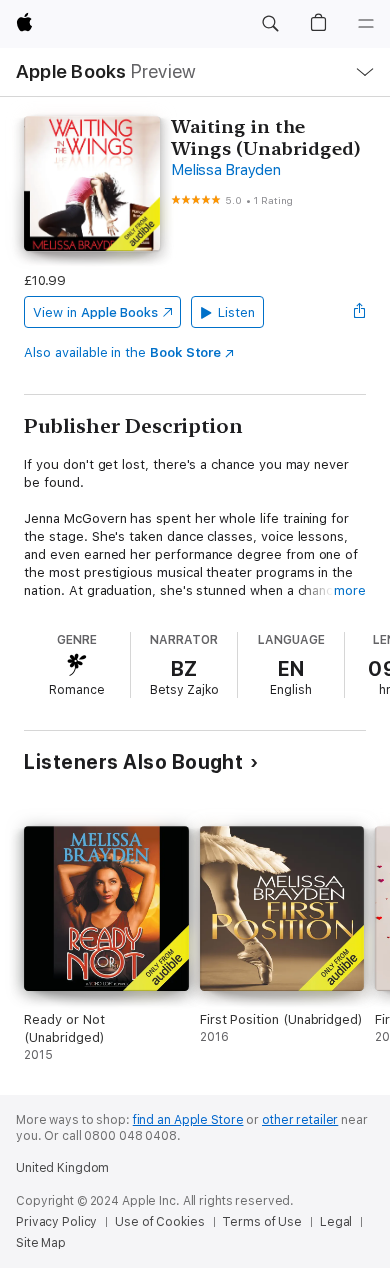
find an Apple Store (188, 1120)
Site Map (41, 1243)
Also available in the (122, 352)
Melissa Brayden (225, 170)
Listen (236, 312)
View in (95, 312)
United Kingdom (62, 1168)
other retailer (300, 1120)
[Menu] (366, 24)
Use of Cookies (159, 1222)
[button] (270, 24)
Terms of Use (262, 1222)
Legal (336, 1222)
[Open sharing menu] (360, 312)
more (350, 590)
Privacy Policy (56, 1222)
